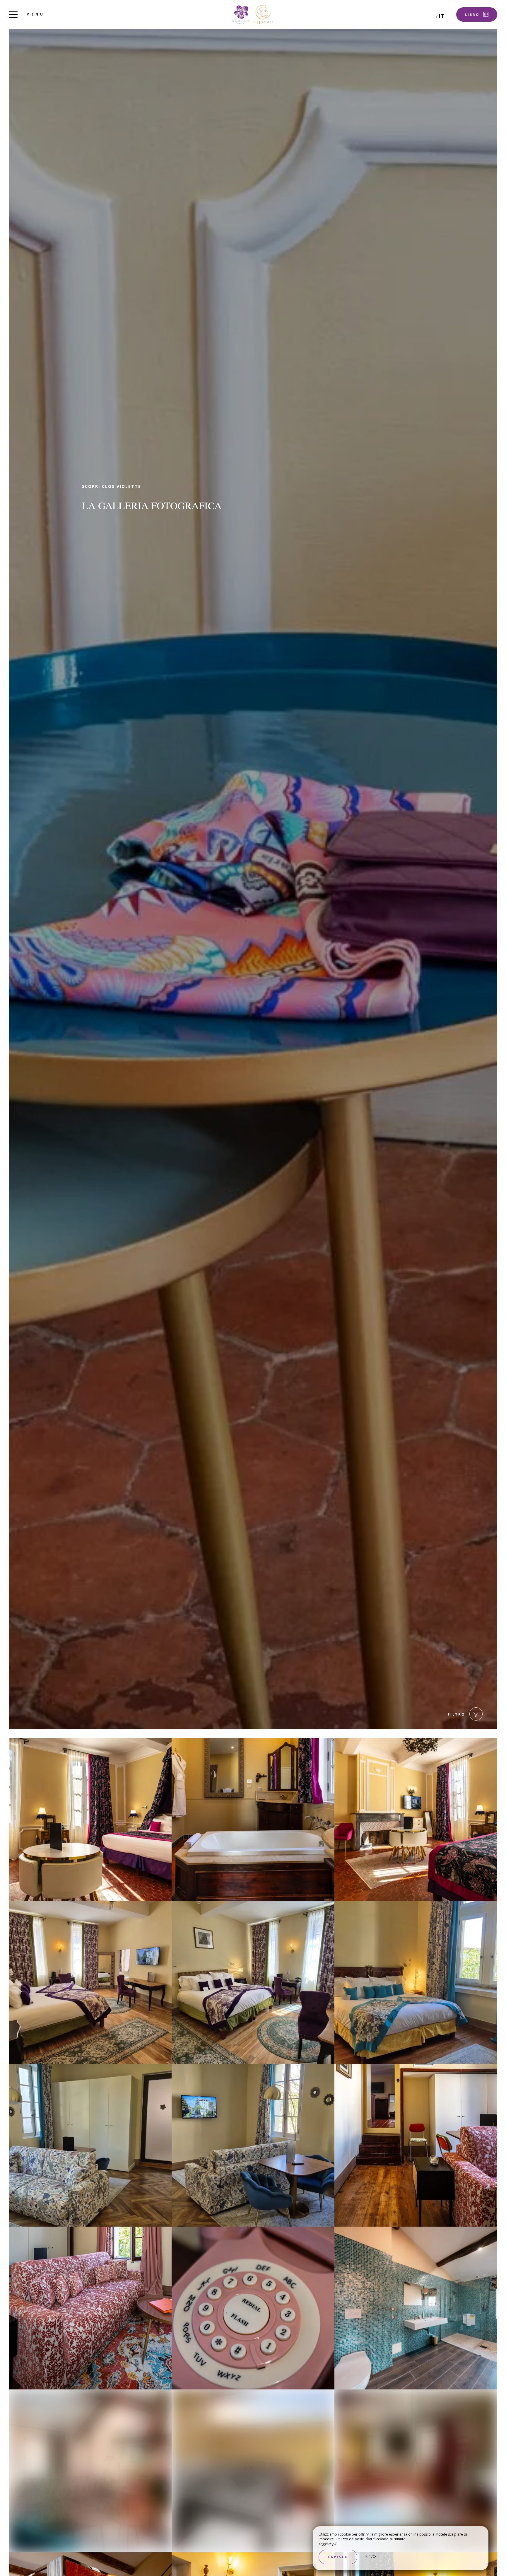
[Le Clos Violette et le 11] (253, 15)
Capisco (338, 2557)
